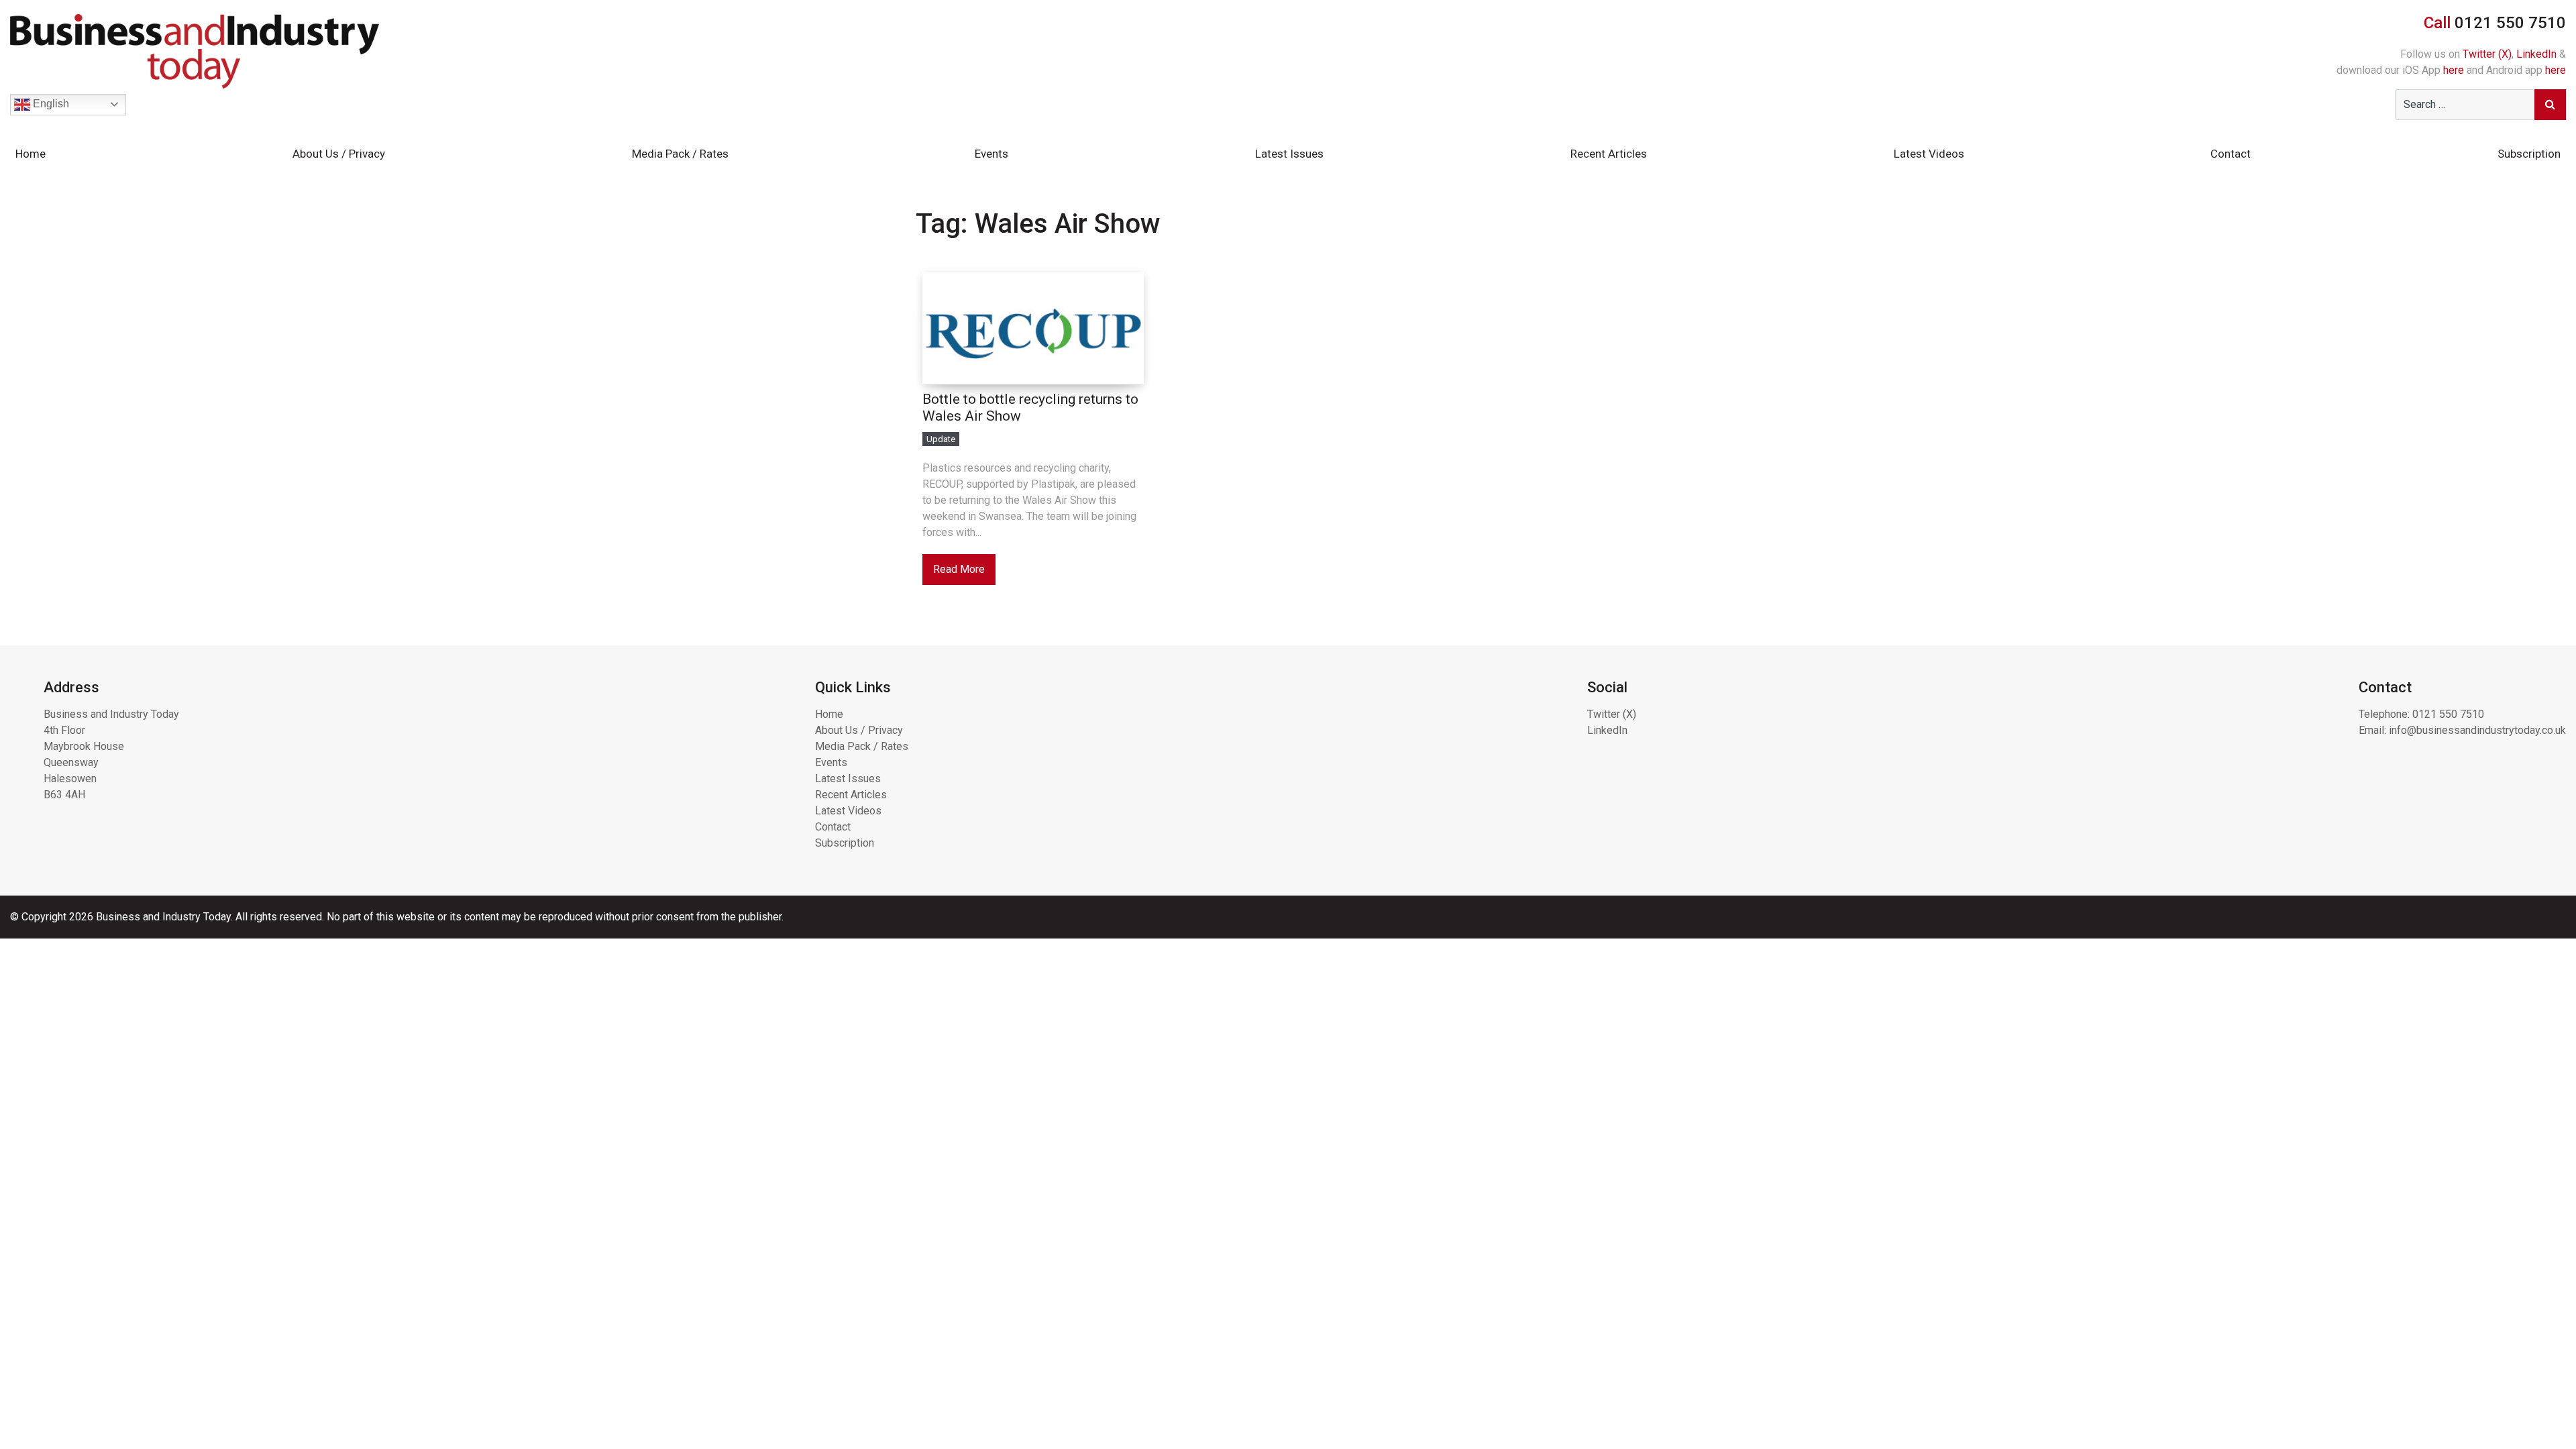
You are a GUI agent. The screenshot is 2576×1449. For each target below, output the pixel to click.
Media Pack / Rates (680, 154)
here (2454, 70)
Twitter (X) (2487, 54)
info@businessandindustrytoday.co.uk (2477, 730)
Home (31, 154)
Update (941, 439)
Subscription (2529, 154)
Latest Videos (1929, 154)
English (50, 104)
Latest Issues (1289, 154)
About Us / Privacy (339, 154)
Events (991, 154)
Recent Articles (1609, 154)
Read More (959, 569)
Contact (2231, 154)
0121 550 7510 (2448, 714)
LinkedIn (2536, 54)
